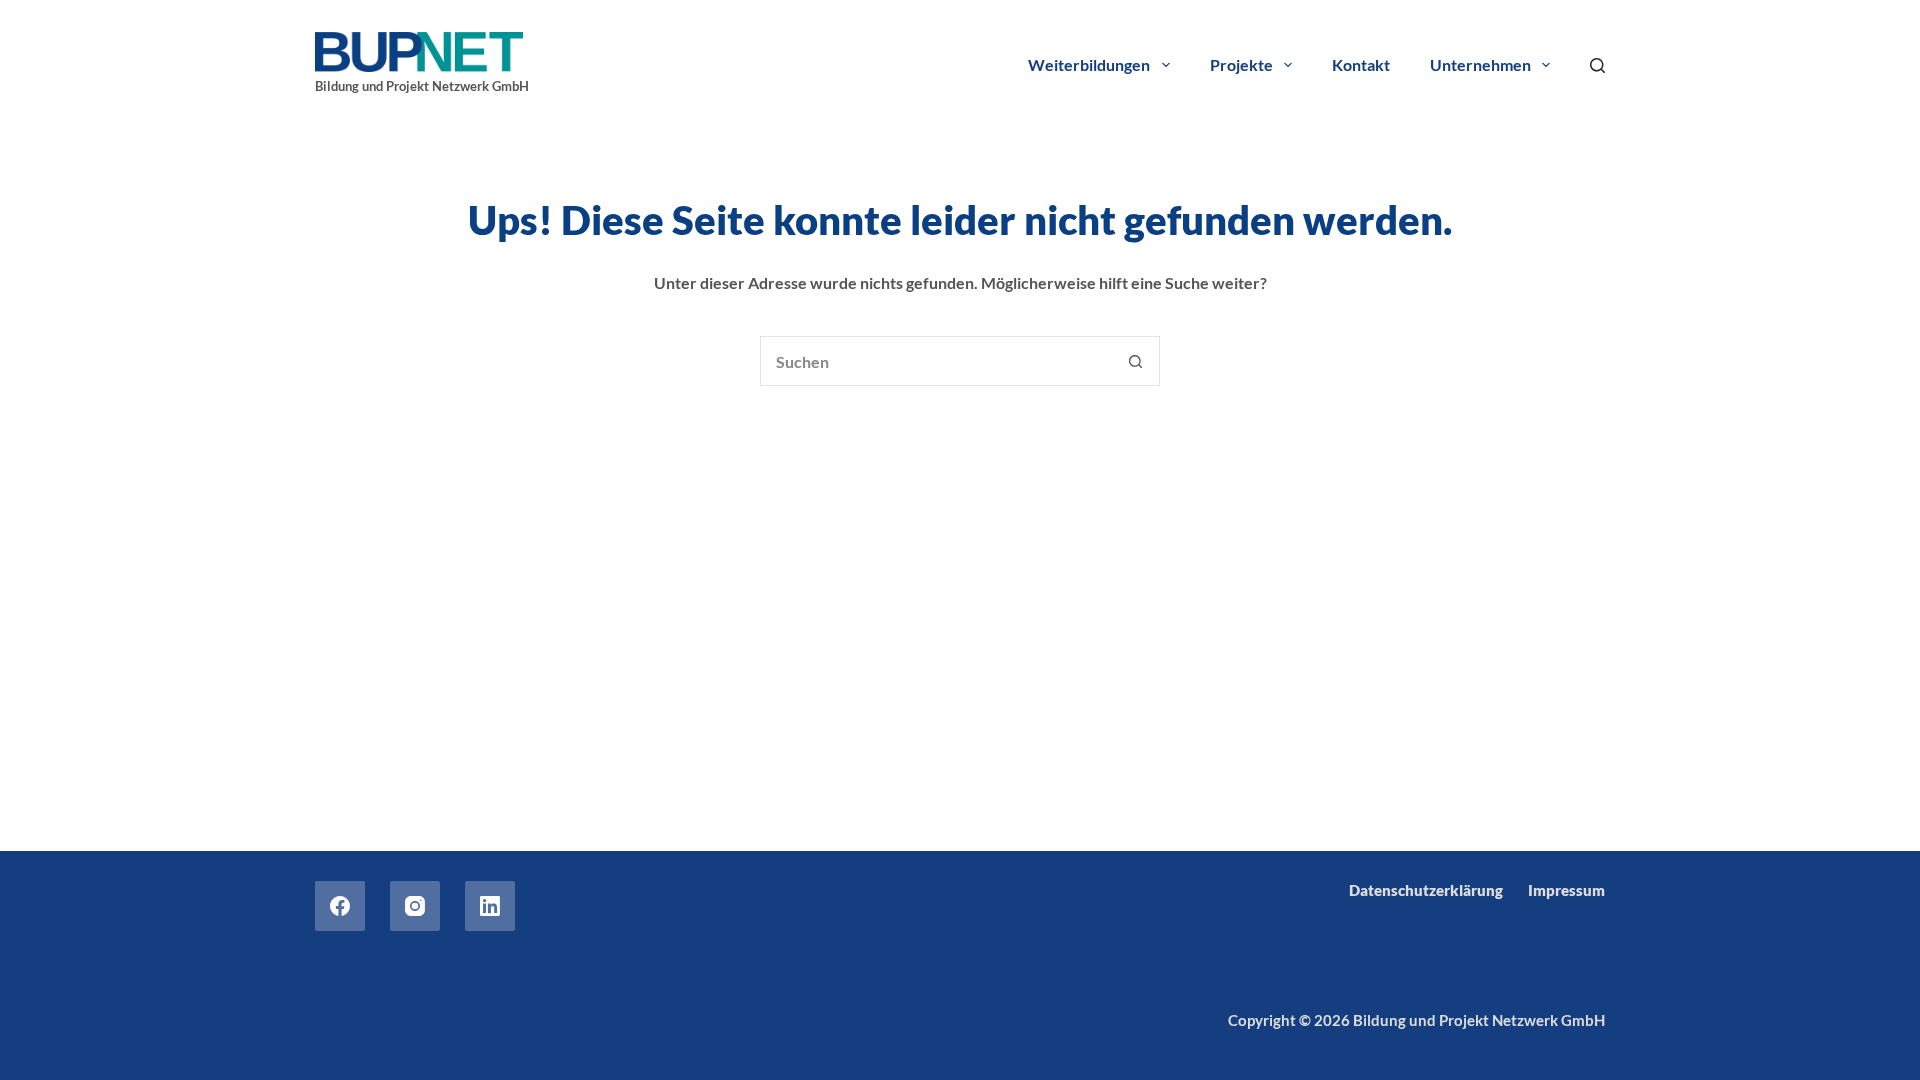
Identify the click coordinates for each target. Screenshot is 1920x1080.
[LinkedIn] (490, 906)
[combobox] (936, 361)
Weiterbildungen (1089, 64)
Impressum (1566, 890)
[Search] (1597, 65)
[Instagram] (415, 906)
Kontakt (1361, 64)
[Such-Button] (1135, 361)
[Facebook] (340, 906)
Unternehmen (1480, 64)
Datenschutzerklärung (1426, 890)
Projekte (1241, 64)
